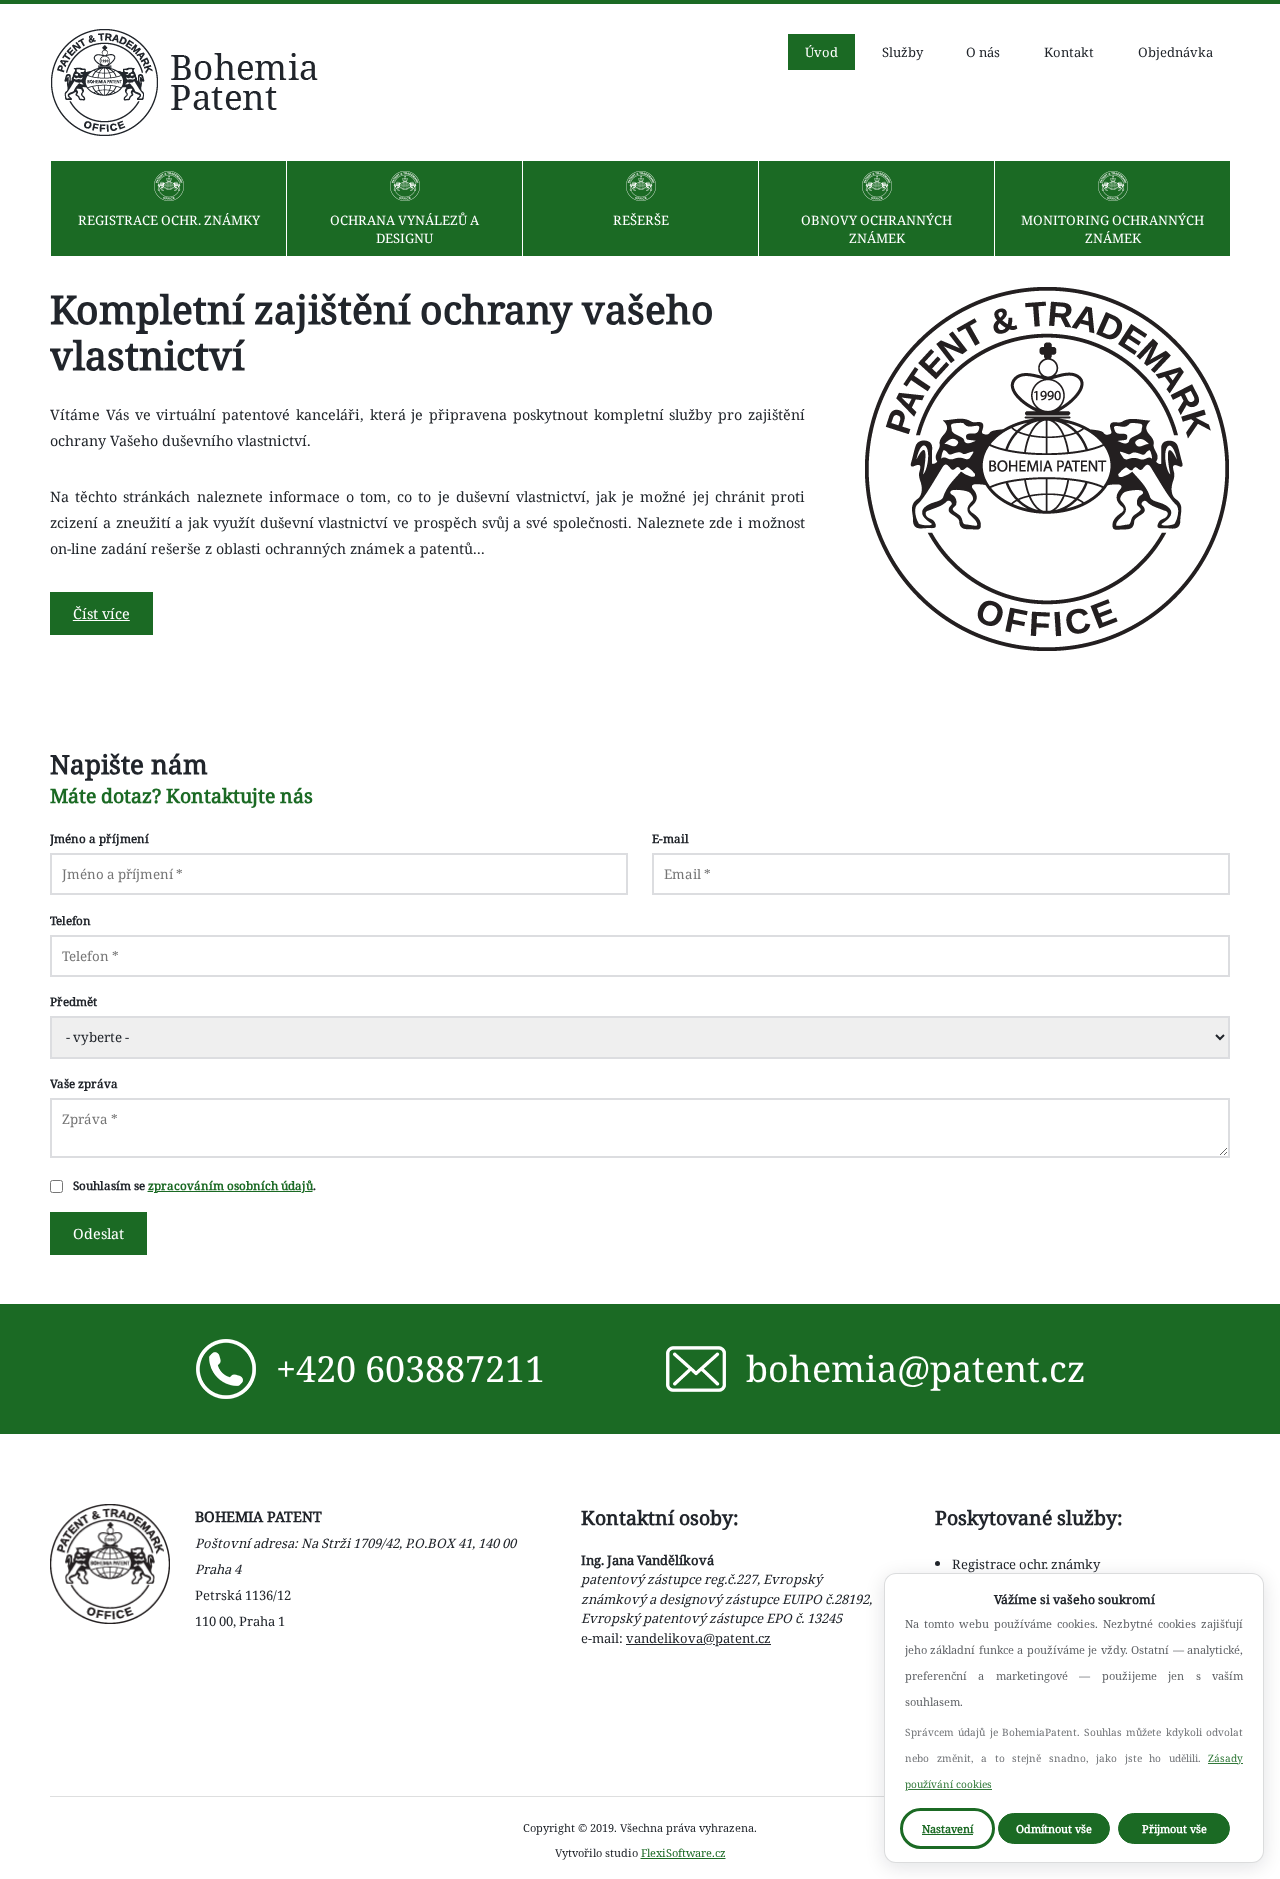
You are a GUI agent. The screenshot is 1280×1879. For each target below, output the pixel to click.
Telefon (70, 920)
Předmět (73, 1001)
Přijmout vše (1174, 1828)
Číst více (101, 613)
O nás (983, 52)
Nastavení (947, 1828)
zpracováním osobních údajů (230, 1185)
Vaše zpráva (84, 1083)
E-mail (670, 838)
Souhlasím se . (194, 1185)
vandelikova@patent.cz (698, 1638)
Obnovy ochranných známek (876, 229)
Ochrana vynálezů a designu (404, 229)
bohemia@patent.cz (915, 1368)
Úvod (821, 52)
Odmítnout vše (1054, 1828)
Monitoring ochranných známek (1112, 229)
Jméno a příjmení (99, 838)
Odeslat (98, 1233)
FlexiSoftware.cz (683, 1852)
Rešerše (641, 220)
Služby (902, 52)
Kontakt (1069, 52)
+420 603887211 (410, 1368)
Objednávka (1175, 52)
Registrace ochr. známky (169, 220)
